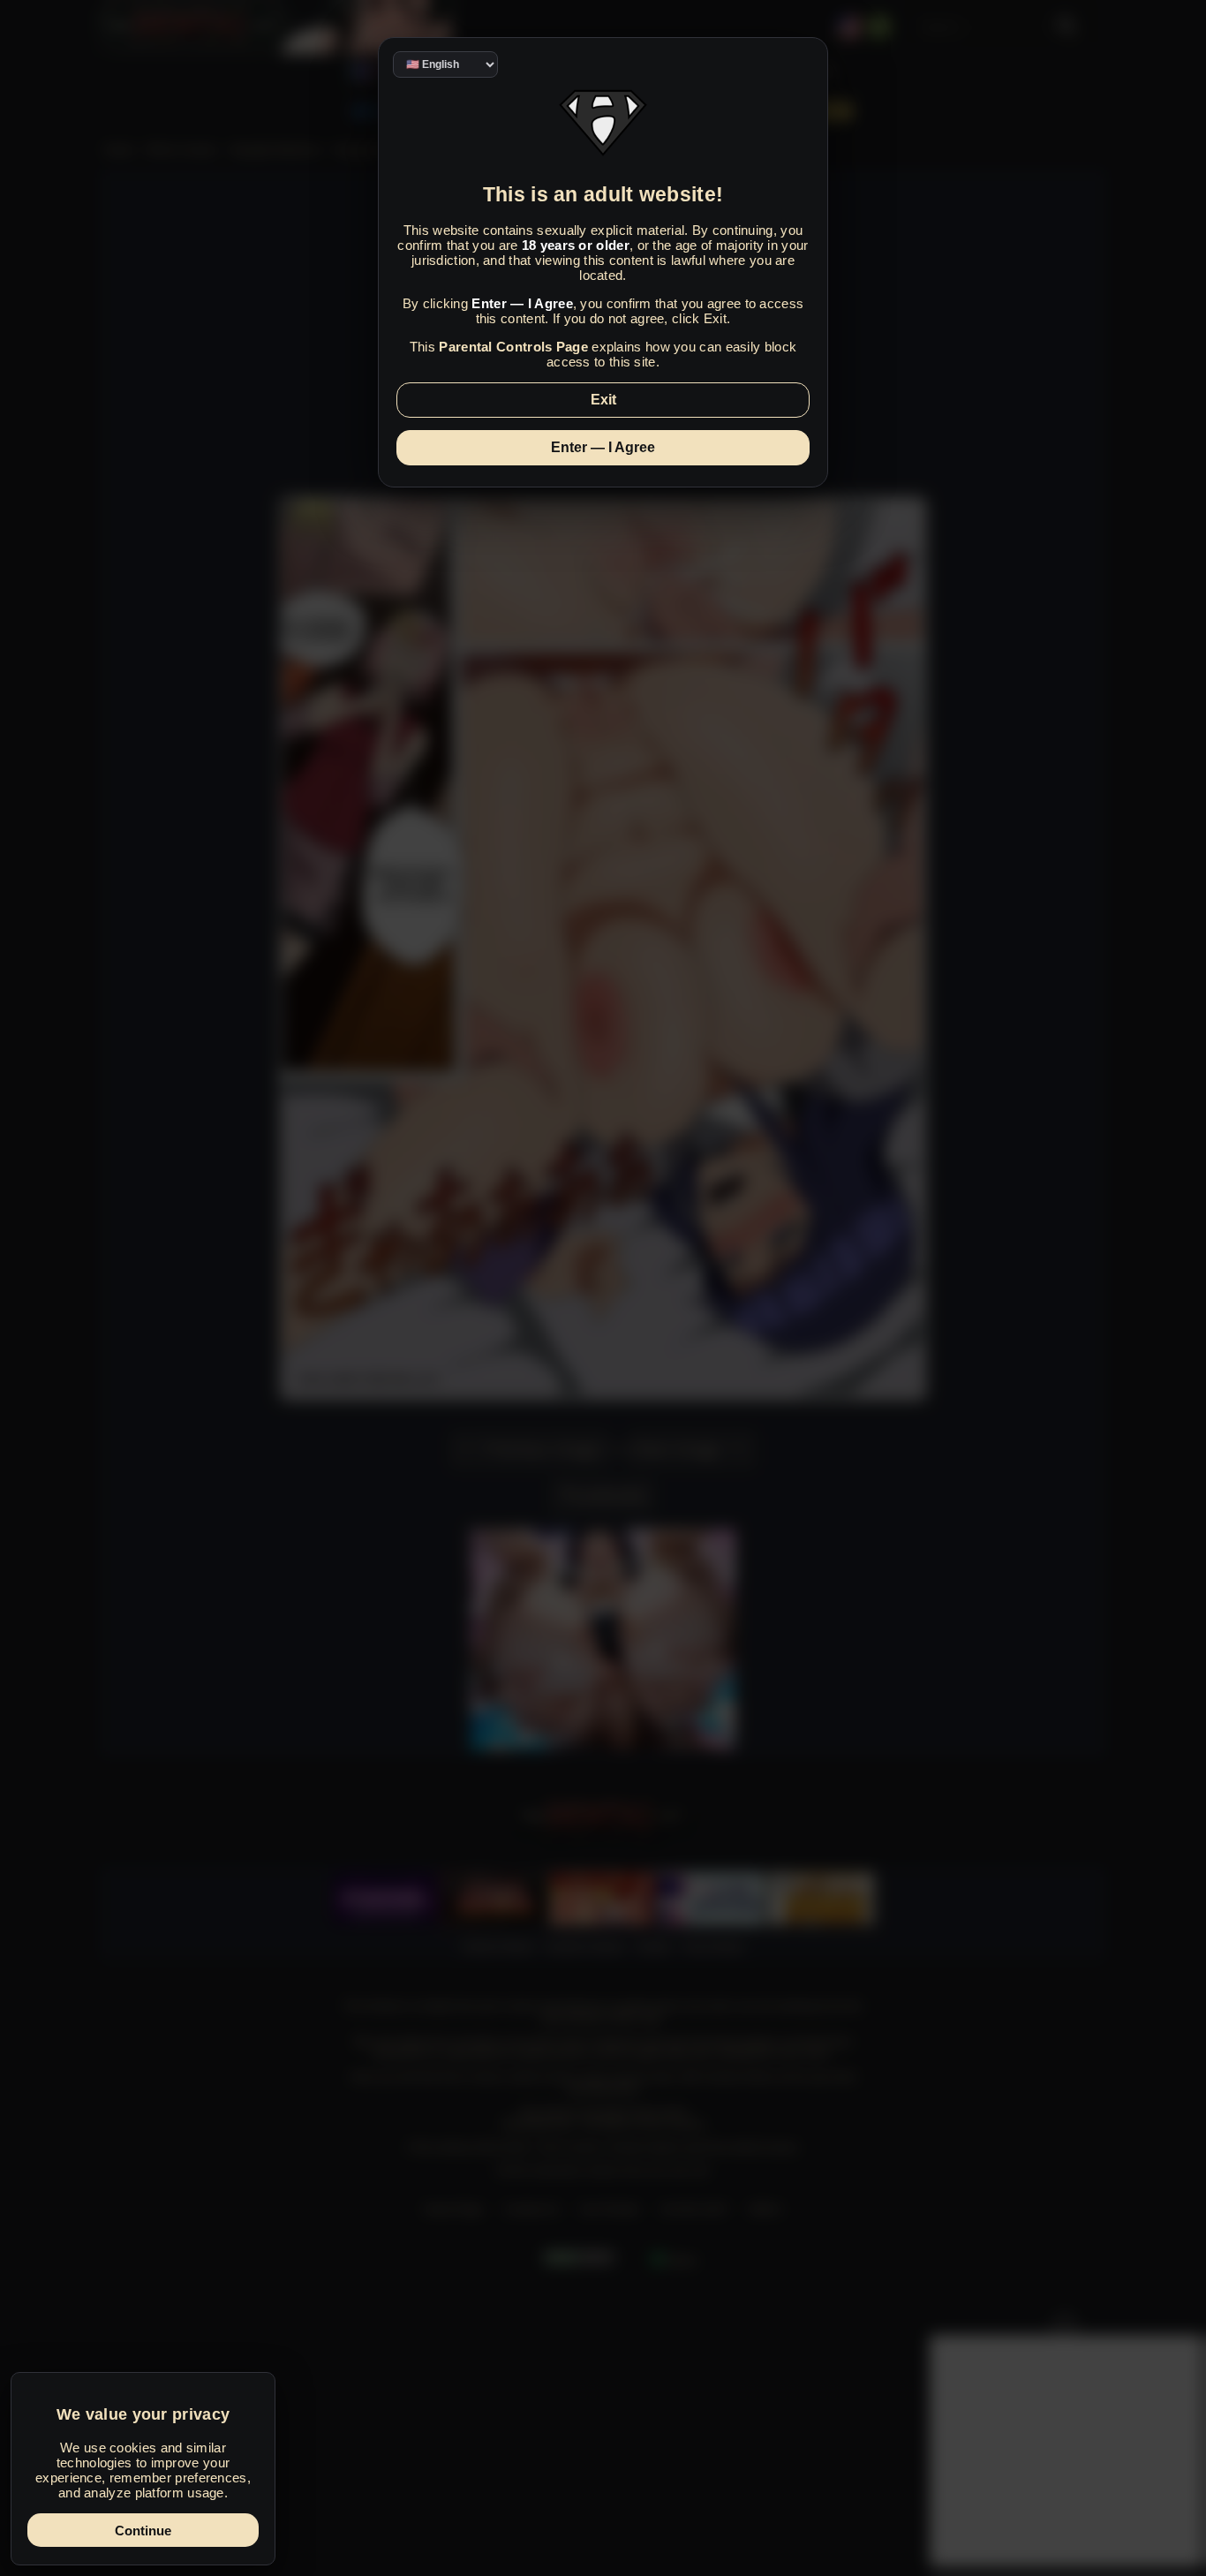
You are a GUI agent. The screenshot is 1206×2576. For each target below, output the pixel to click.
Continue (143, 2531)
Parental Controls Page (513, 347)
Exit (603, 400)
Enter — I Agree (603, 447)
